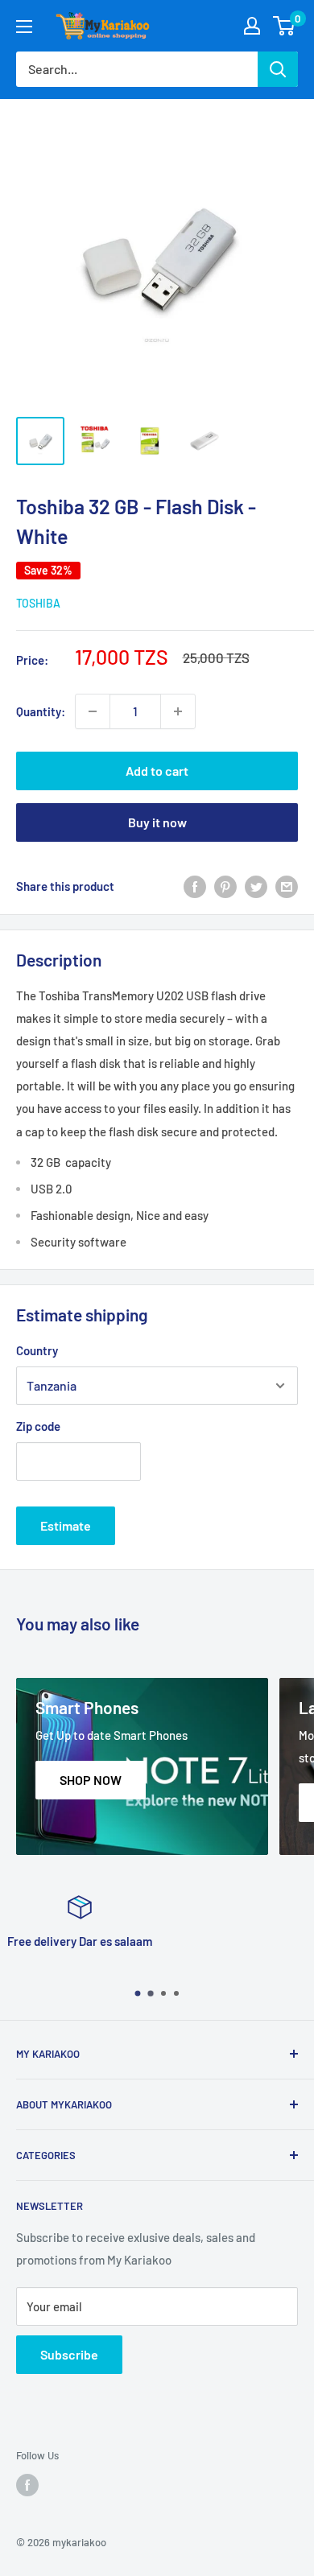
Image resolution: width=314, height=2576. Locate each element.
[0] (285, 26)
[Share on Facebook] (195, 886)
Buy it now (157, 822)
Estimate (66, 1525)
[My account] (252, 26)
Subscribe (69, 2354)
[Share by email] (287, 886)
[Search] (278, 69)
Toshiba (38, 603)
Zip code (38, 1426)
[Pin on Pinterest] (225, 886)
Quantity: (41, 711)
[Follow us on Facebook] (27, 2485)
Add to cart (157, 771)
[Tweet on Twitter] (256, 886)
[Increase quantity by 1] (178, 711)
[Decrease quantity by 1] (93, 711)
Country (37, 1350)
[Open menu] (24, 27)
